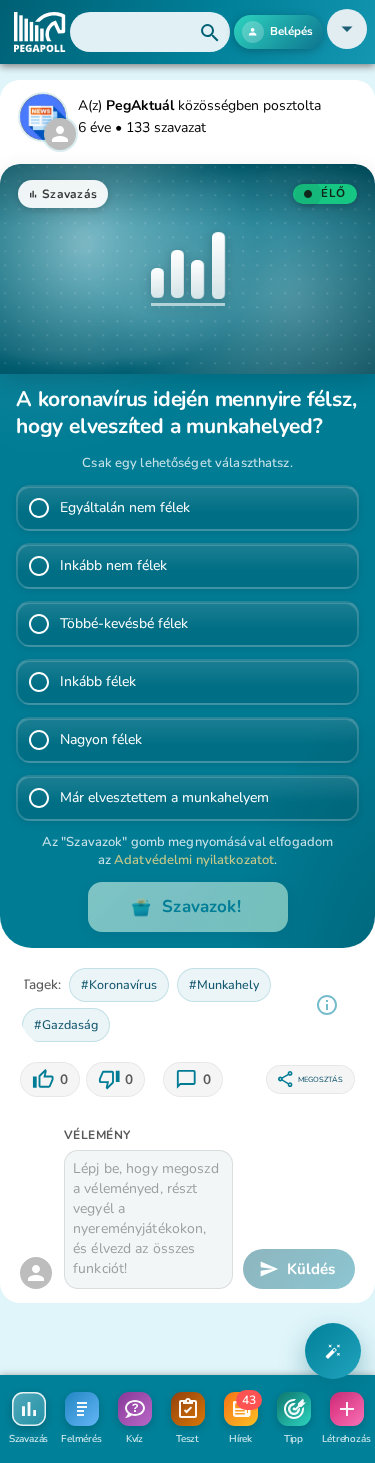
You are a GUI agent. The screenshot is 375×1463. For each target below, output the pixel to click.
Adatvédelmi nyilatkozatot (194, 860)
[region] (327, 1005)
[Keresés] (150, 32)
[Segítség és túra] (333, 1351)
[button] (347, 44)
